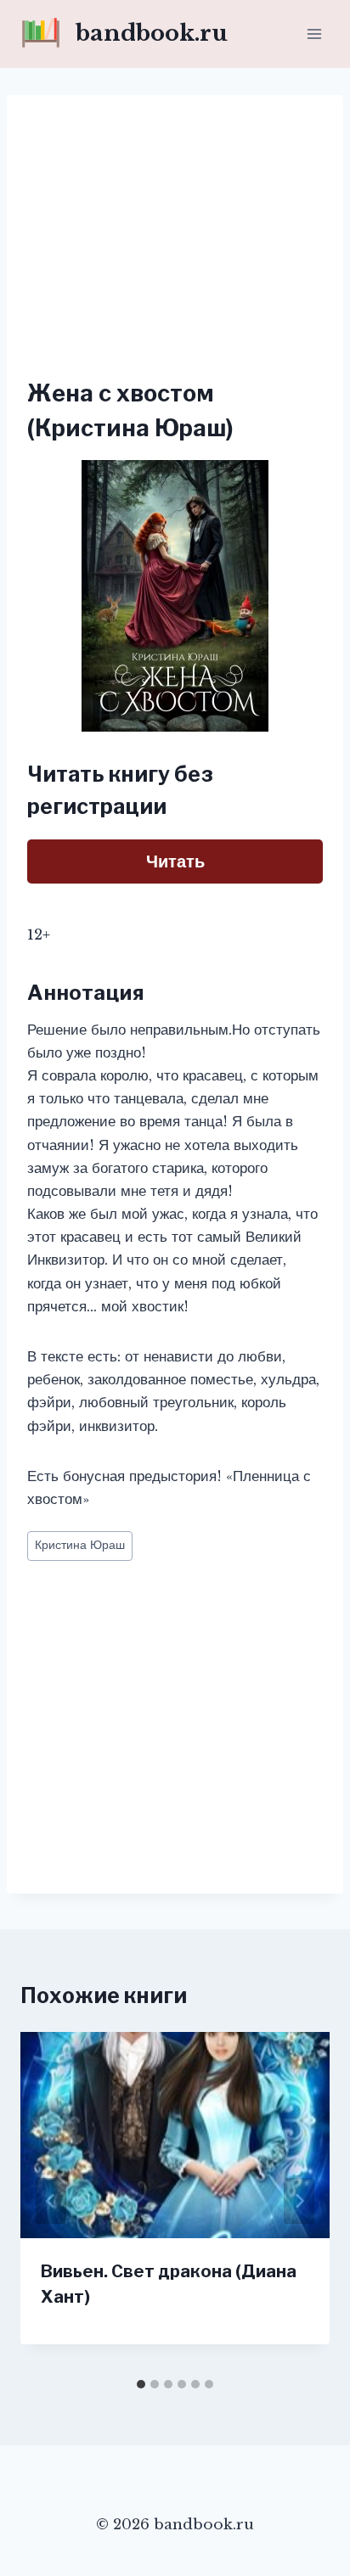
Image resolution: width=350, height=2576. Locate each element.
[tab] (141, 2384)
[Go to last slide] (51, 2201)
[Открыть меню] (314, 34)
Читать (175, 861)
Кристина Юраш (80, 1545)
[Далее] (299, 2201)
